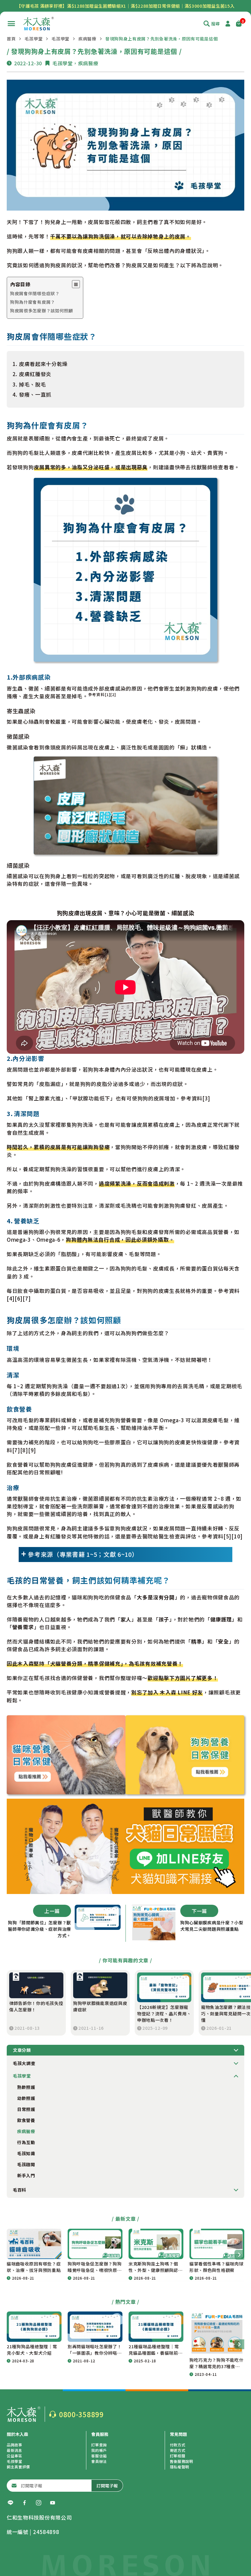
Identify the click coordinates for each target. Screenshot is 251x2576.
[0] (239, 24)
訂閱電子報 (107, 2486)
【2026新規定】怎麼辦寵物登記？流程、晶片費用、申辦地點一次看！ (164, 2014)
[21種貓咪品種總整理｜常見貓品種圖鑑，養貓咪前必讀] (156, 2326)
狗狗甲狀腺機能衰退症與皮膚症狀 (100, 2006)
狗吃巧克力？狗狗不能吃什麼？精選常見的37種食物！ (216, 2363)
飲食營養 (26, 2120)
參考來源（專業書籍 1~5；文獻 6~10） (83, 1554)
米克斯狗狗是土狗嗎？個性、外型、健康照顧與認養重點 (155, 2267)
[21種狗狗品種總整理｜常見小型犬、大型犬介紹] (34, 2326)
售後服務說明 (182, 2461)
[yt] (53, 2503)
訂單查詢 (99, 2445)
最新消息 (15, 2450)
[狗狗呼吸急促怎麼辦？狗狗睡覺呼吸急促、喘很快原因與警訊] (95, 2244)
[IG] (39, 2503)
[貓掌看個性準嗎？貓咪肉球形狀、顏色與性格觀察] (217, 2244)
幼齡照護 (26, 2098)
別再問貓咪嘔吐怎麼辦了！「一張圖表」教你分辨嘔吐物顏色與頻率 (95, 2350)
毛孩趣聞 (26, 2164)
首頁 (11, 39)
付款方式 (178, 2445)
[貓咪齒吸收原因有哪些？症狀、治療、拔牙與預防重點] (34, 2244)
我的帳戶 (99, 2450)
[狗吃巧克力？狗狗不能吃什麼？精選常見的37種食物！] (217, 2333)
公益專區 (15, 2456)
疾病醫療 (87, 39)
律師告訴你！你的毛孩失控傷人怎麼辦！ (36, 2006)
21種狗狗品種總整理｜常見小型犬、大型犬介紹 (32, 2350)
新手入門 (26, 2175)
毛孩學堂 (34, 39)
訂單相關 (178, 2456)
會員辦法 (99, 2461)
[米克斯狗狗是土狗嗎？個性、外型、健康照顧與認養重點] (156, 2244)
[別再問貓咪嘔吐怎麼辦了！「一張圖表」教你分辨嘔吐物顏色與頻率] (95, 2326)
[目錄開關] (76, 284)
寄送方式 (178, 2450)
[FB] (24, 2503)
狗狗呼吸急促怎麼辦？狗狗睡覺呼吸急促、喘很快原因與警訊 (95, 2267)
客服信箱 (99, 2456)
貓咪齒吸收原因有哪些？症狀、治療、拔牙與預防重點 (34, 2267)
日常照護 (26, 2109)
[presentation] (239, 2255)
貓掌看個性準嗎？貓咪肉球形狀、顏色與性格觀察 (216, 2267)
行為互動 (26, 2142)
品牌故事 (15, 2445)
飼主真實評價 (18, 2467)
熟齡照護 (26, 2087)
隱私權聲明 (180, 2467)
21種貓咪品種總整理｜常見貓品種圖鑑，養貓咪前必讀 (155, 2350)
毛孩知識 (26, 2153)
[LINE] (10, 2503)
